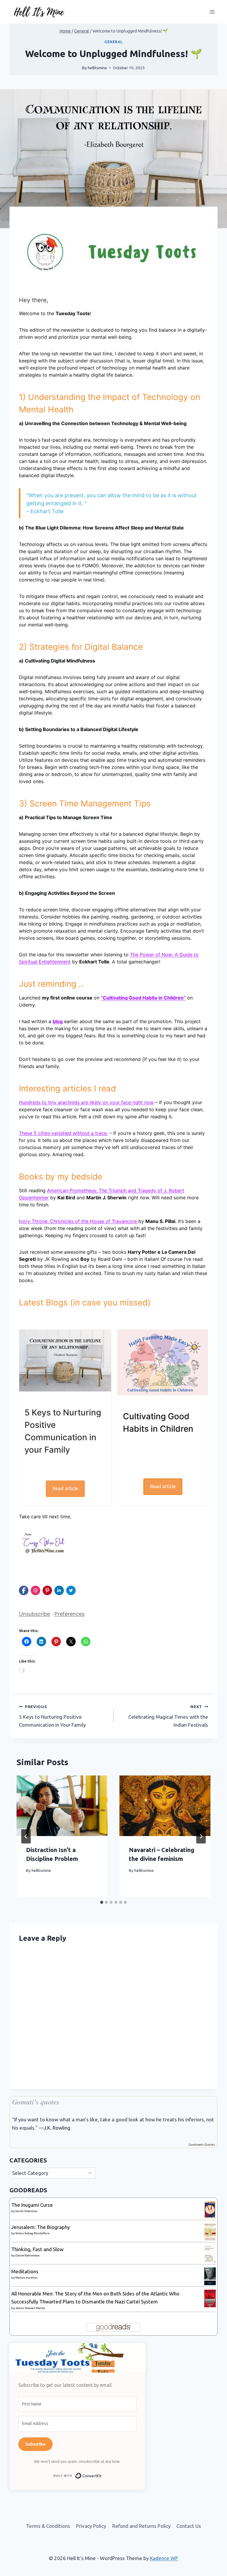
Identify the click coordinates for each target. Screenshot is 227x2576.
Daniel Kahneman (27, 2255)
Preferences (69, 1614)
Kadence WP (164, 2558)
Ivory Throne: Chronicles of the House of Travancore (79, 1221)
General (113, 42)
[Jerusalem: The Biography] (210, 2232)
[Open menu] (212, 12)
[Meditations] (210, 2276)
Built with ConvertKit (102, 2475)
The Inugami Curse (32, 2205)
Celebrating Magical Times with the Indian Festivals (168, 1716)
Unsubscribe (34, 1614)
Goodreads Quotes (202, 2145)
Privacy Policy (91, 2526)
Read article (65, 1488)
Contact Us (189, 2526)
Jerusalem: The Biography (40, 2227)
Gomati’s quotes (36, 2102)
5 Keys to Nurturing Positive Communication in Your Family (52, 1716)
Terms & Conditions (48, 2526)
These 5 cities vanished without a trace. (63, 1133)
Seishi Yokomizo (26, 2211)
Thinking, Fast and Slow (37, 2249)
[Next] (201, 1836)
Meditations (25, 2271)
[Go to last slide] (26, 1836)
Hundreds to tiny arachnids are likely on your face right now (86, 1102)
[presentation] (62, 1806)
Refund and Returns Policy (141, 2526)
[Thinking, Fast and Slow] (210, 2254)
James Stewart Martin (30, 2308)
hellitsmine (97, 68)
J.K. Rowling (57, 2128)
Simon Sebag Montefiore (32, 2233)
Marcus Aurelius (26, 2278)
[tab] (102, 1902)
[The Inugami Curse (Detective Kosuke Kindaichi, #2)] (210, 2210)
